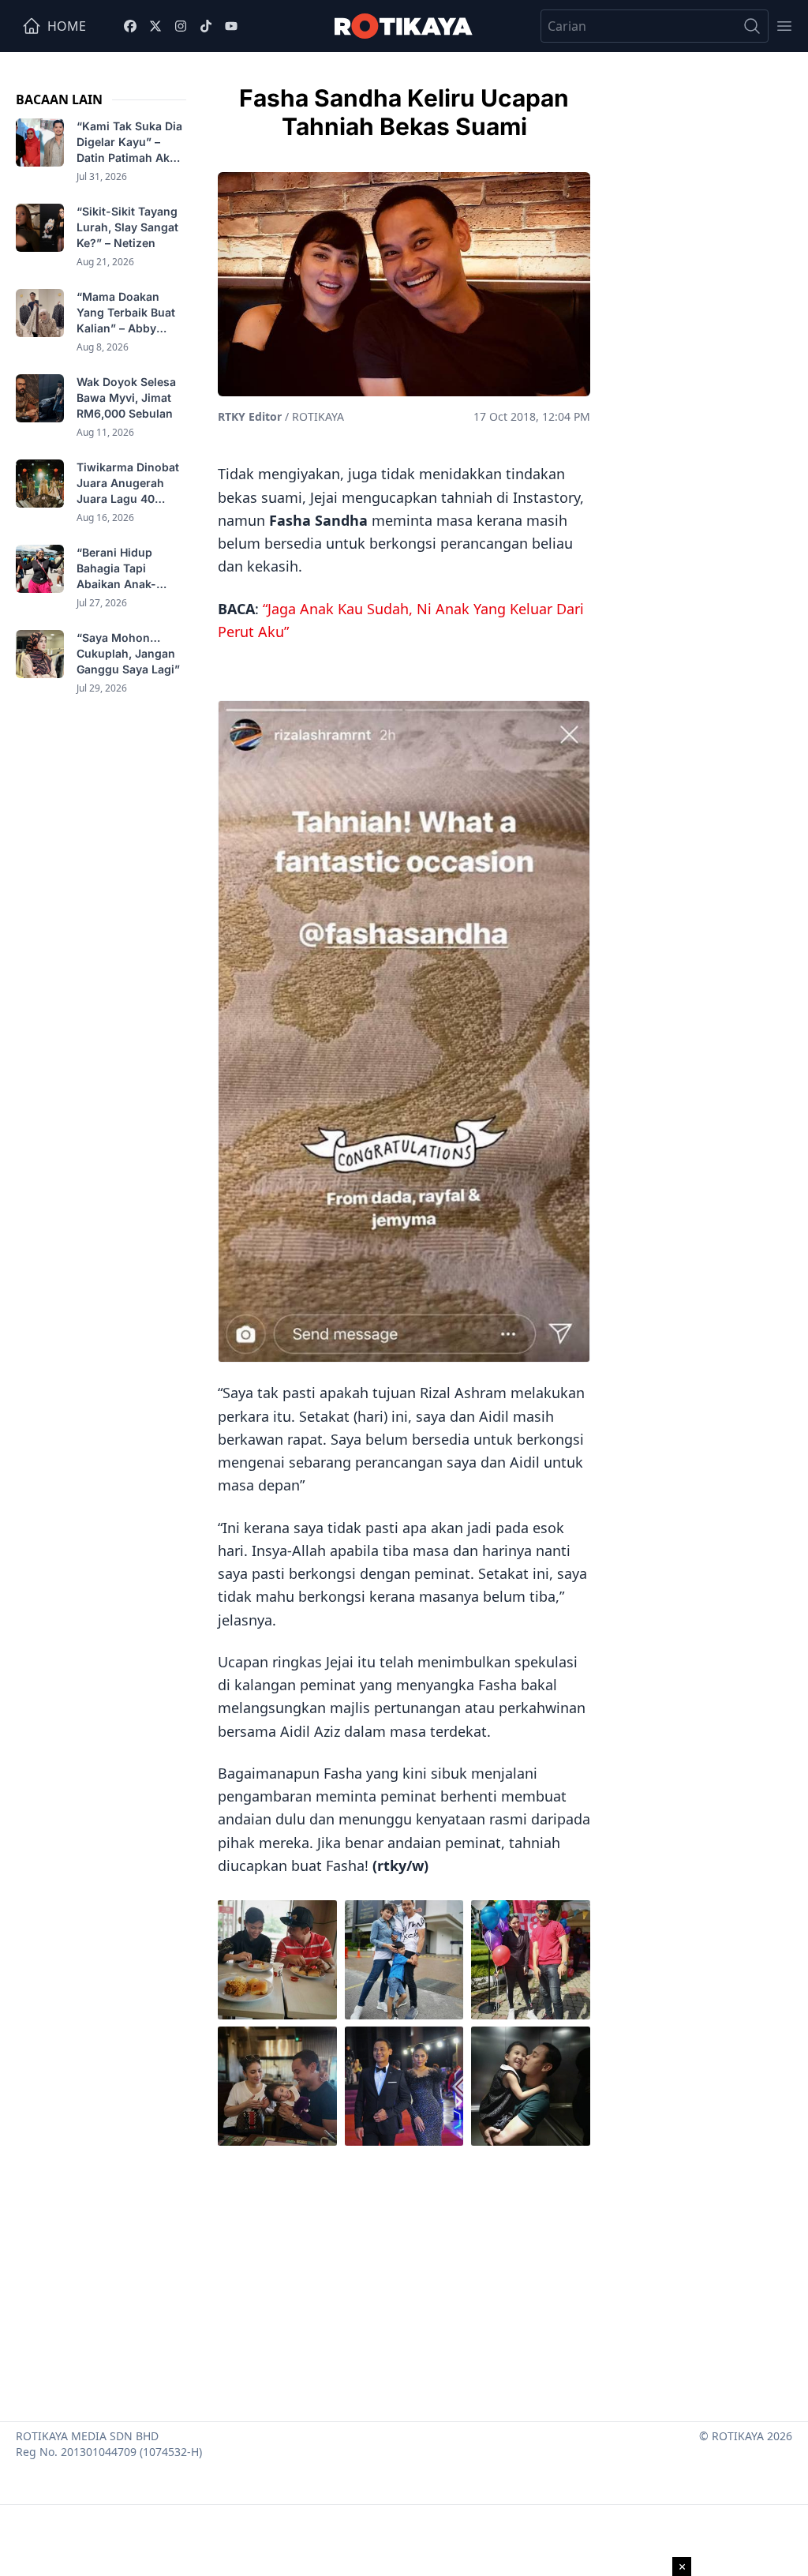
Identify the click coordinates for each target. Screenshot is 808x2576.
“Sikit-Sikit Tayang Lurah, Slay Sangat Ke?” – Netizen (127, 227)
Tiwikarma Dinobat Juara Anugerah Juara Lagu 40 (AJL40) (128, 484)
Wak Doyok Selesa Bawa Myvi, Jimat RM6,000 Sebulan (126, 397)
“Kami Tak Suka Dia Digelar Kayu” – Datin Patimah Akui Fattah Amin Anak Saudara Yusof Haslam (129, 142)
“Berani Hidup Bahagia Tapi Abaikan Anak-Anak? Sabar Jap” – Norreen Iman (129, 569)
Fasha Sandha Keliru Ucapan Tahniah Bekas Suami (404, 112)
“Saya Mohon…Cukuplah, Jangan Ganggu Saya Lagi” (130, 653)
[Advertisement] (404, 2279)
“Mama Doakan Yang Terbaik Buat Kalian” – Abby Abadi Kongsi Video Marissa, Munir (130, 313)
